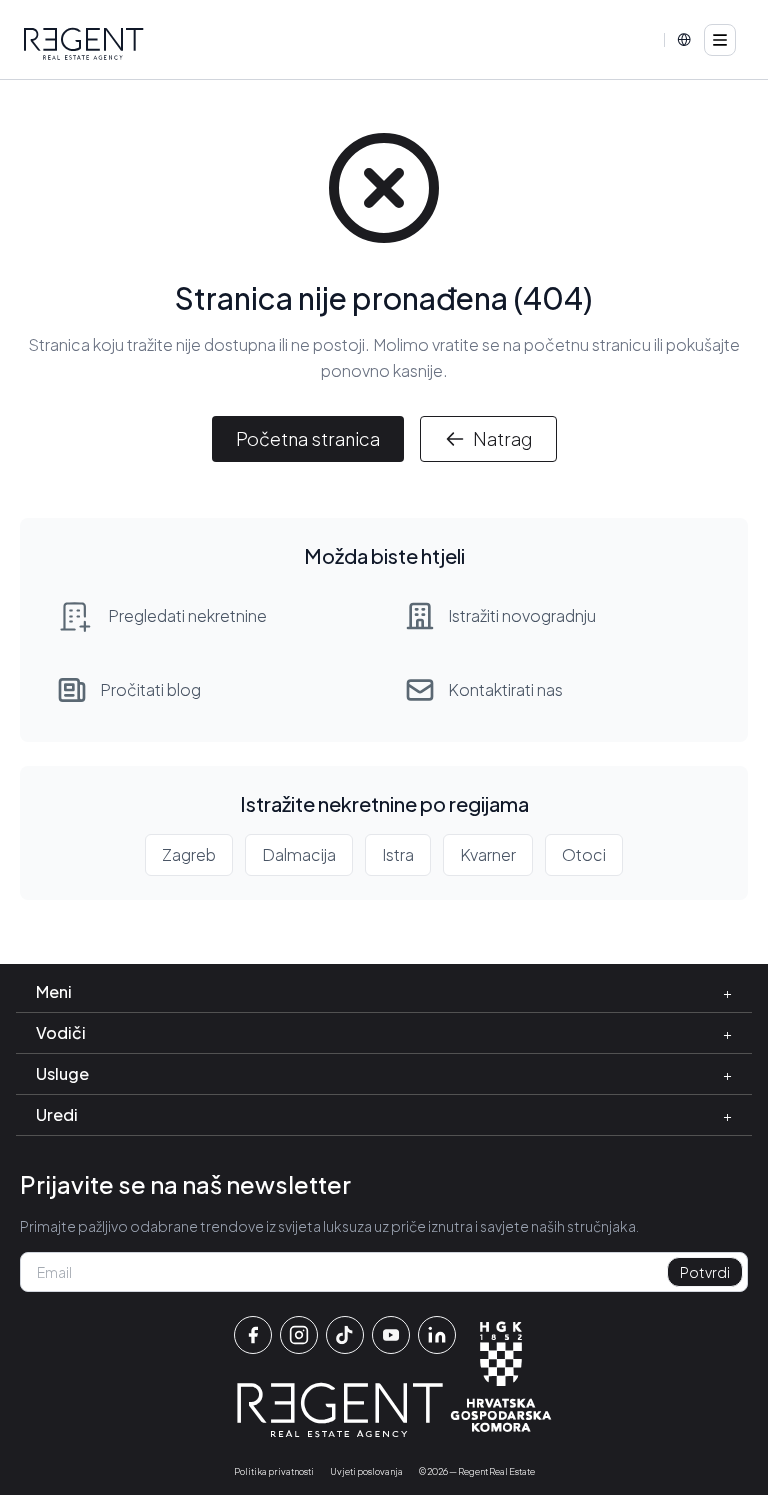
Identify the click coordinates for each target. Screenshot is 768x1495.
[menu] (720, 40)
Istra (398, 854)
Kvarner (488, 854)
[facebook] (253, 1335)
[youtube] (391, 1335)
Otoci (584, 854)
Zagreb (189, 854)
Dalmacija (299, 854)
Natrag (502, 438)
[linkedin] (437, 1335)
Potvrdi (705, 1272)
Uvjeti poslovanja (366, 1471)
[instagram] (299, 1335)
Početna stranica (308, 438)
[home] (84, 44)
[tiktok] (345, 1335)
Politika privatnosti (274, 1471)
